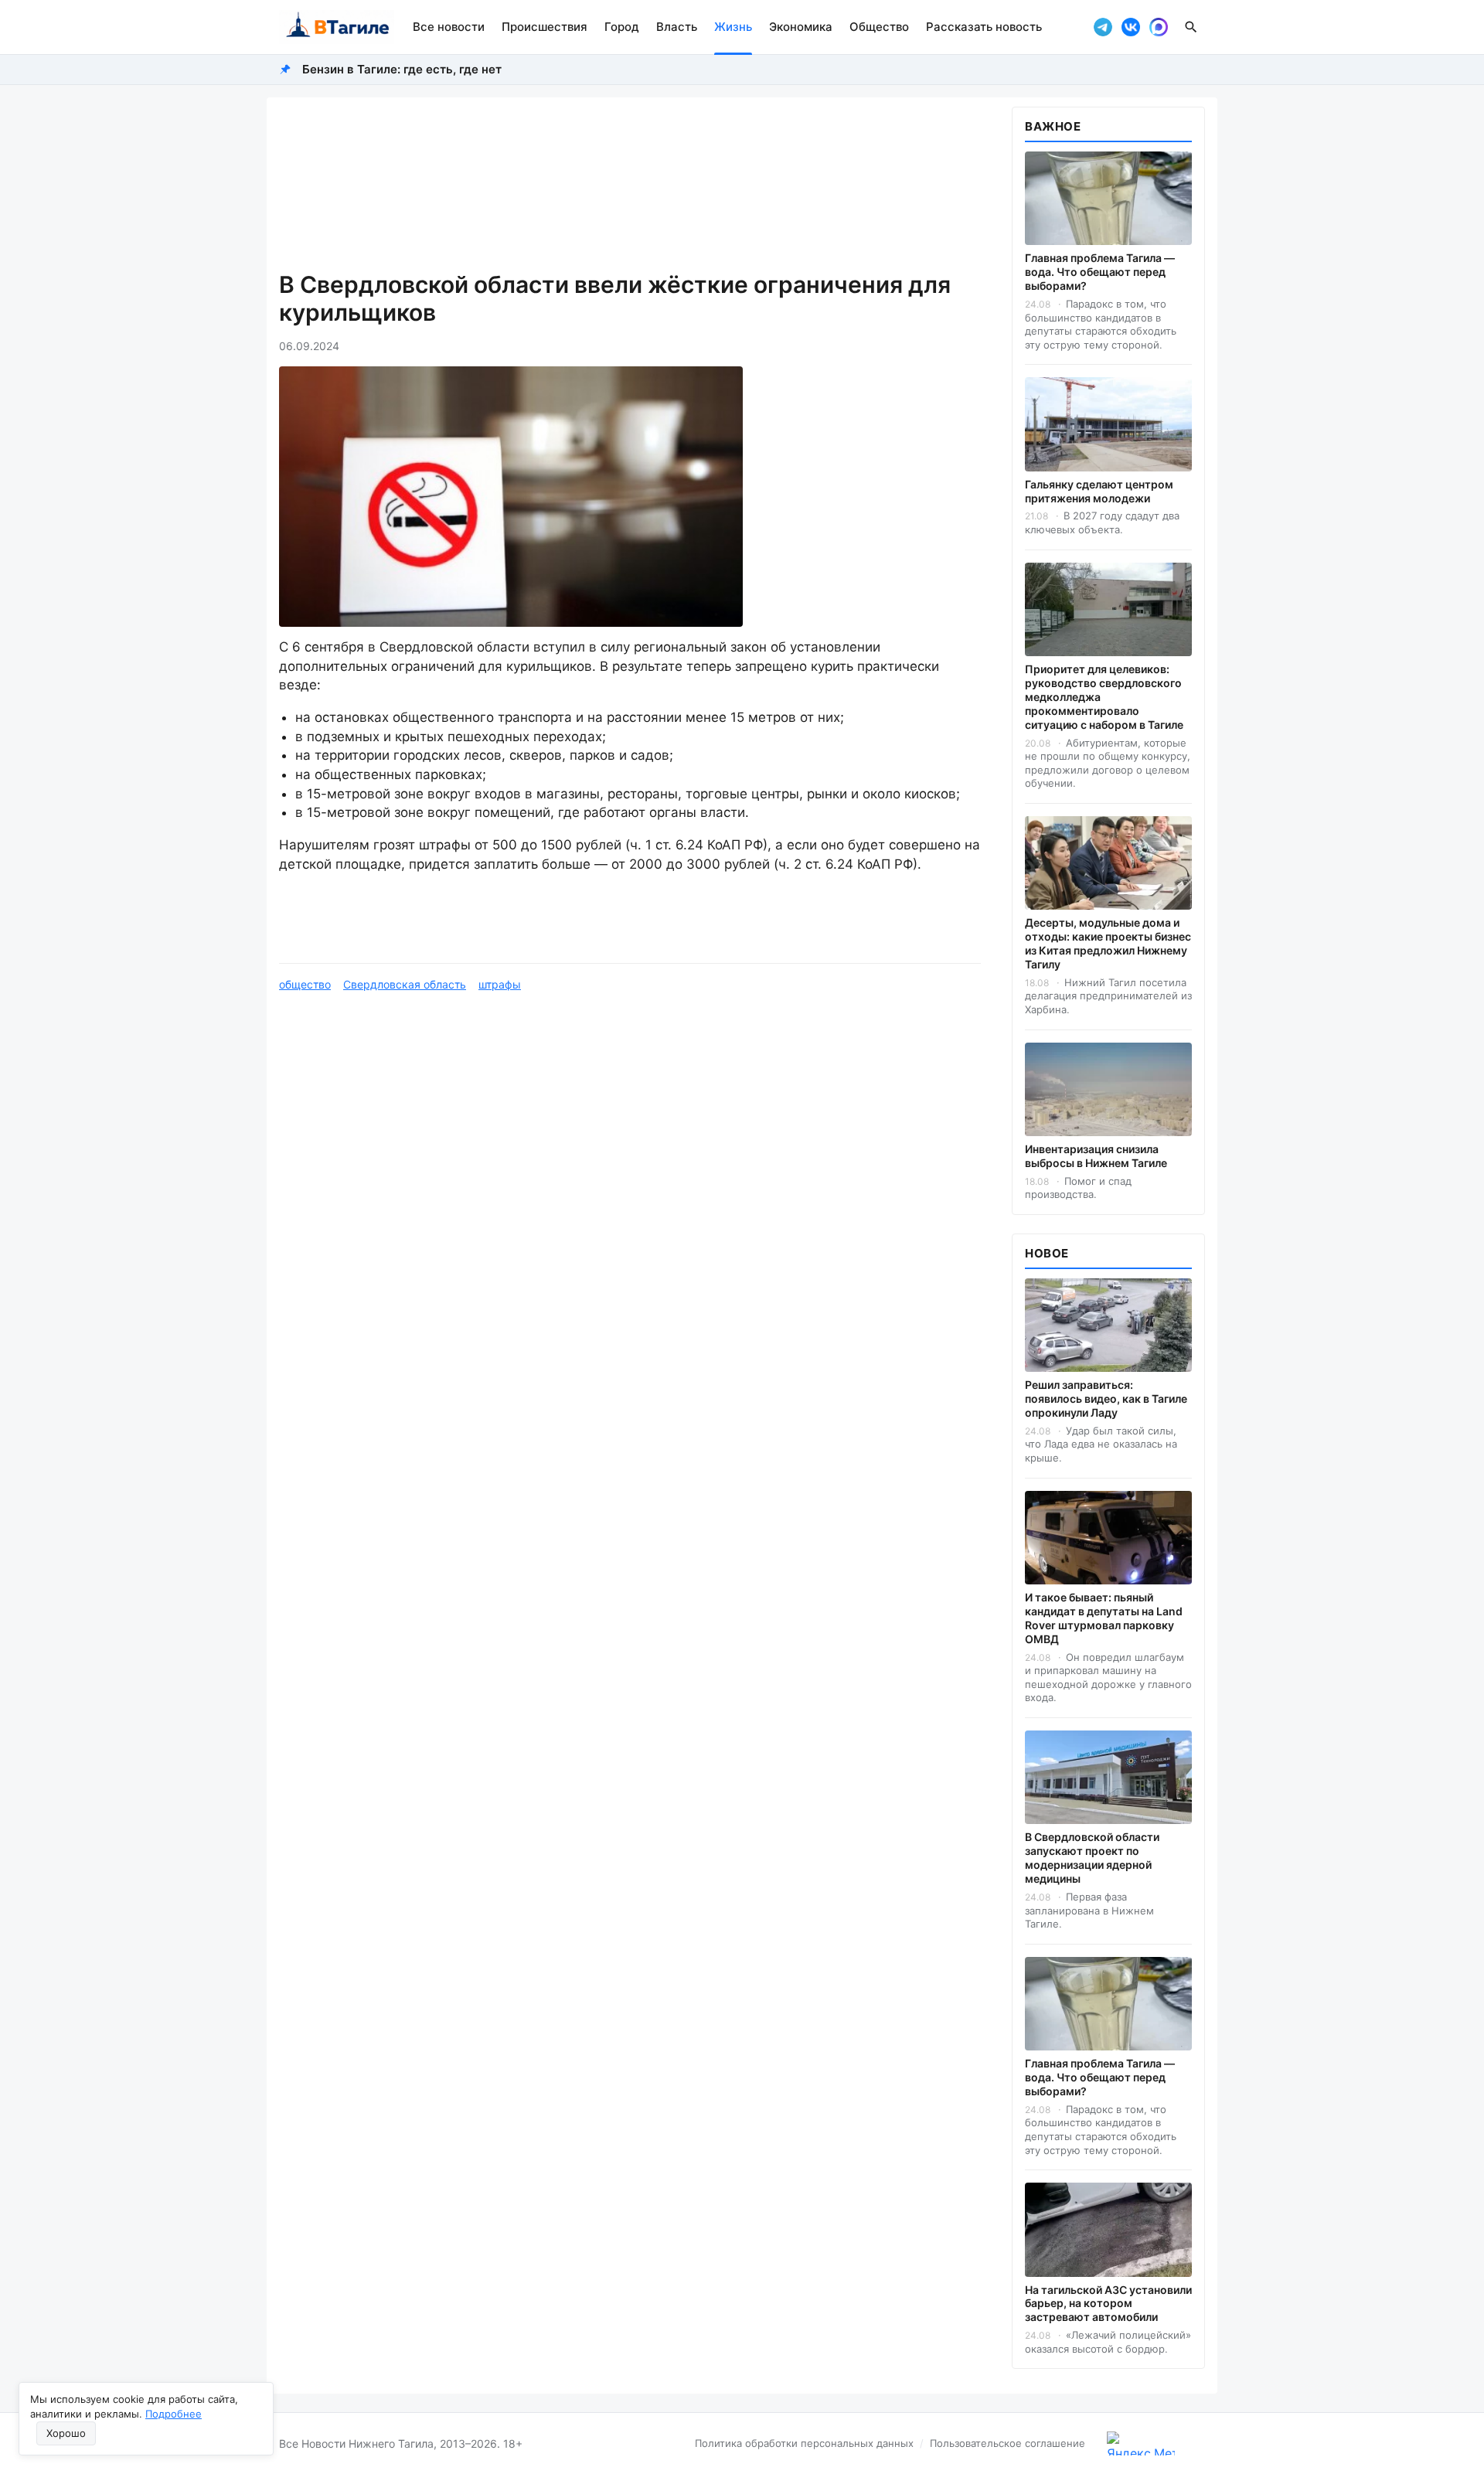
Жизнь (733, 27)
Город (622, 27)
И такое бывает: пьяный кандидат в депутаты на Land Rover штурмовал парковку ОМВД (1104, 1618)
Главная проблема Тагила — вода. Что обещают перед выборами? (1100, 272)
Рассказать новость (984, 27)
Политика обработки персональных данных (804, 2443)
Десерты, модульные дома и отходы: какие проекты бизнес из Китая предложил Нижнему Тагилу (1108, 943)
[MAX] (1159, 27)
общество (305, 984)
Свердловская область (405, 984)
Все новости (449, 27)
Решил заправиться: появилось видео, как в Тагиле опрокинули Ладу (1106, 1399)
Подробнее (174, 2414)
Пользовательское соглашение (1007, 2443)
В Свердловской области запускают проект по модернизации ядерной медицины (1092, 1858)
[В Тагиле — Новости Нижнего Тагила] (337, 27)
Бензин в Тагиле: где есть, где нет (402, 69)
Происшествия (545, 27)
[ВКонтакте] (1131, 27)
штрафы (500, 984)
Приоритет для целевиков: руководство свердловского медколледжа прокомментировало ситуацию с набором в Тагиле (1104, 697)
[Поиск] (1191, 27)
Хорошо (66, 2433)
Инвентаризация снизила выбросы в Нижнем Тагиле (1096, 1156)
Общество (879, 27)
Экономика (801, 27)
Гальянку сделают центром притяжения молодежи (1099, 491)
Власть (677, 27)
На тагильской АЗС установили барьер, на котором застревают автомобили (1108, 2304)
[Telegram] (1103, 27)
